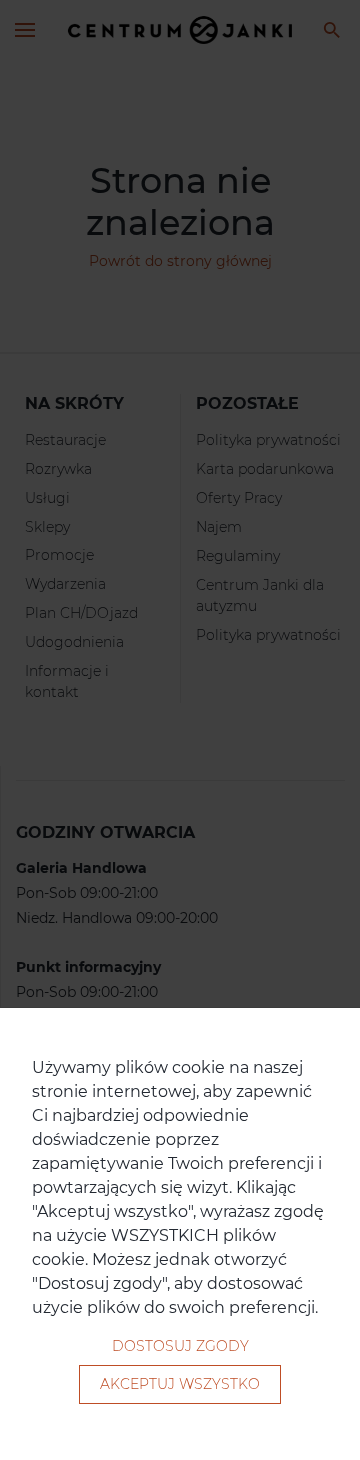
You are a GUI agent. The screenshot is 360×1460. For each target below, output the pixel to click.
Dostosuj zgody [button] (180, 1346)
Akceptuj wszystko (180, 1384)
